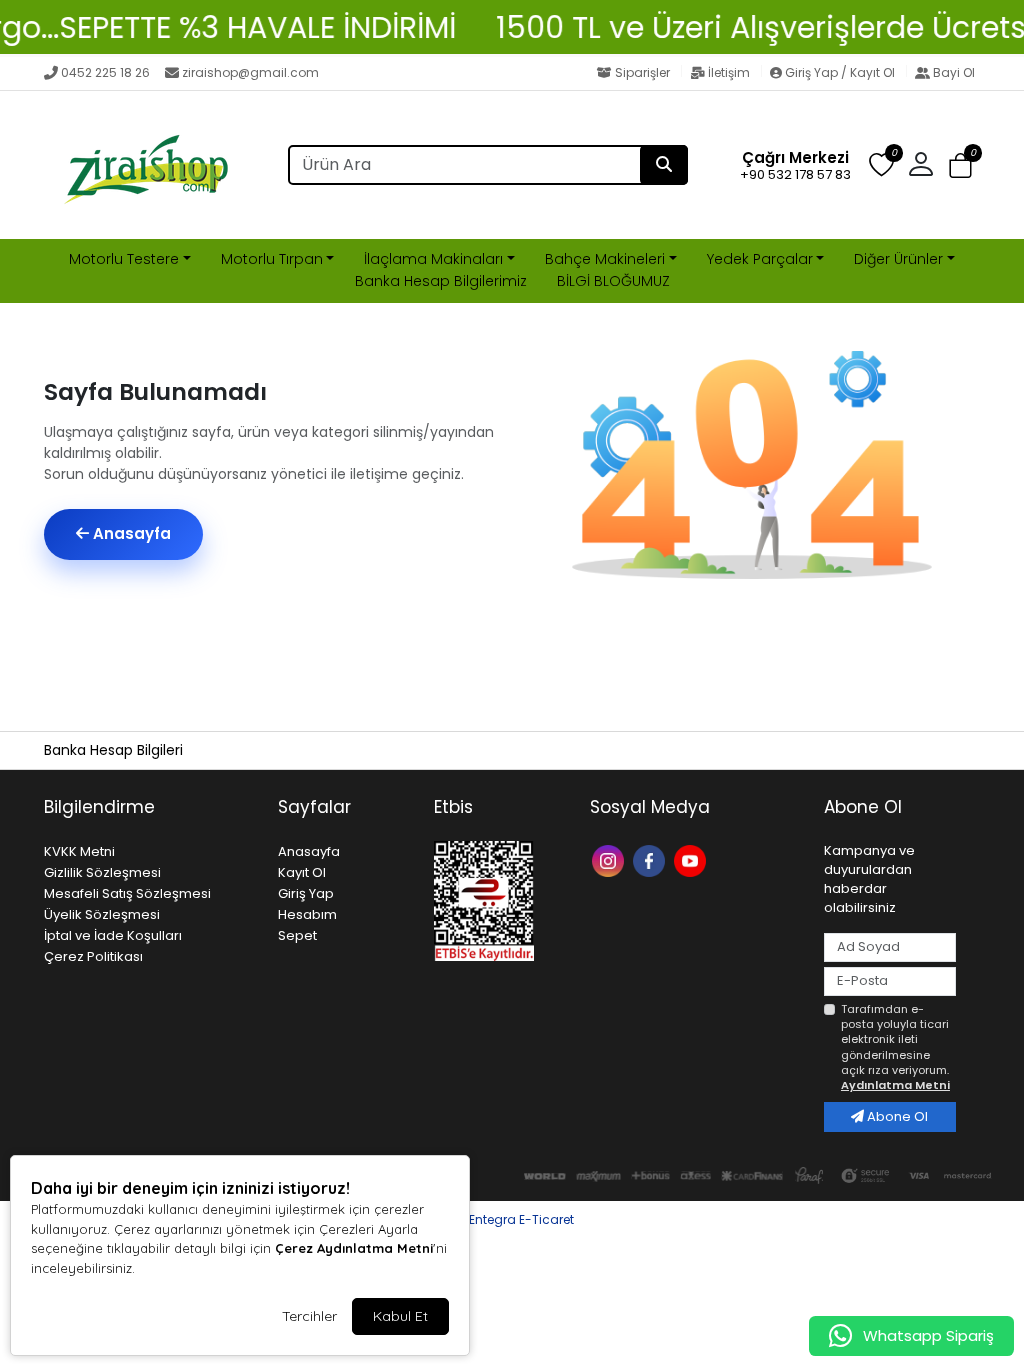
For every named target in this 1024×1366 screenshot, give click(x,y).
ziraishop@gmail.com (250, 72)
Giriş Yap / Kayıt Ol (840, 72)
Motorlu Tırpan (272, 259)
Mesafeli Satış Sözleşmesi (127, 893)
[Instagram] (610, 859)
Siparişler (642, 72)
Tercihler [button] (309, 1316)
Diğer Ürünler (898, 259)
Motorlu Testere (124, 259)
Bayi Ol (952, 72)
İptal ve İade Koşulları (113, 935)
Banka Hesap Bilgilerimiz (441, 281)
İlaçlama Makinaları (433, 259)
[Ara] (664, 165)
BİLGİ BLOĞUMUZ (613, 281)
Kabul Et (400, 1316)
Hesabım (307, 914)
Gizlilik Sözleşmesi (102, 872)
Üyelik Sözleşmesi (102, 914)
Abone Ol (896, 1116)
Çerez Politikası (93, 956)
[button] (960, 165)
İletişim (729, 72)
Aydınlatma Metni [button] (895, 1085)
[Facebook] (651, 859)
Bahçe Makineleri (605, 259)
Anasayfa (130, 533)
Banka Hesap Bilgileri (113, 750)
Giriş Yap (306, 893)
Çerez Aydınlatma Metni (354, 1248)
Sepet (297, 935)
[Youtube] (692, 859)
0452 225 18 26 (105, 72)
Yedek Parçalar (760, 259)
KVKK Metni (79, 851)
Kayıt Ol (302, 872)
